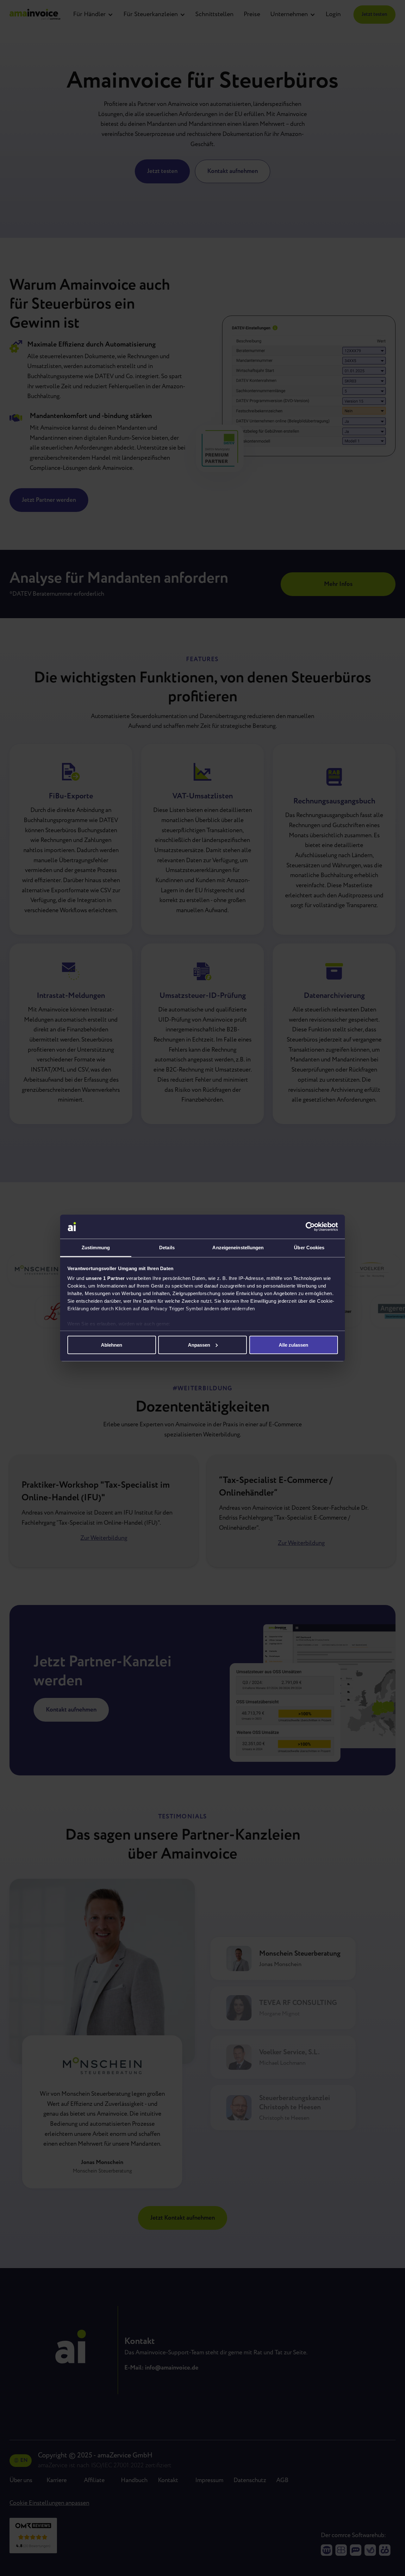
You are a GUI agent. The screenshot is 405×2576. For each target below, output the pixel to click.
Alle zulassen (293, 1345)
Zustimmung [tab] (96, 1248)
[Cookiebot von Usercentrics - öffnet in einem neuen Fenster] (310, 1227)
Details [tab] (167, 1248)
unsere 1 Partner (105, 1278)
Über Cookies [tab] (309, 1248)
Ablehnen (112, 1345)
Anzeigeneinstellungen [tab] (238, 1248)
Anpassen (199, 1345)
